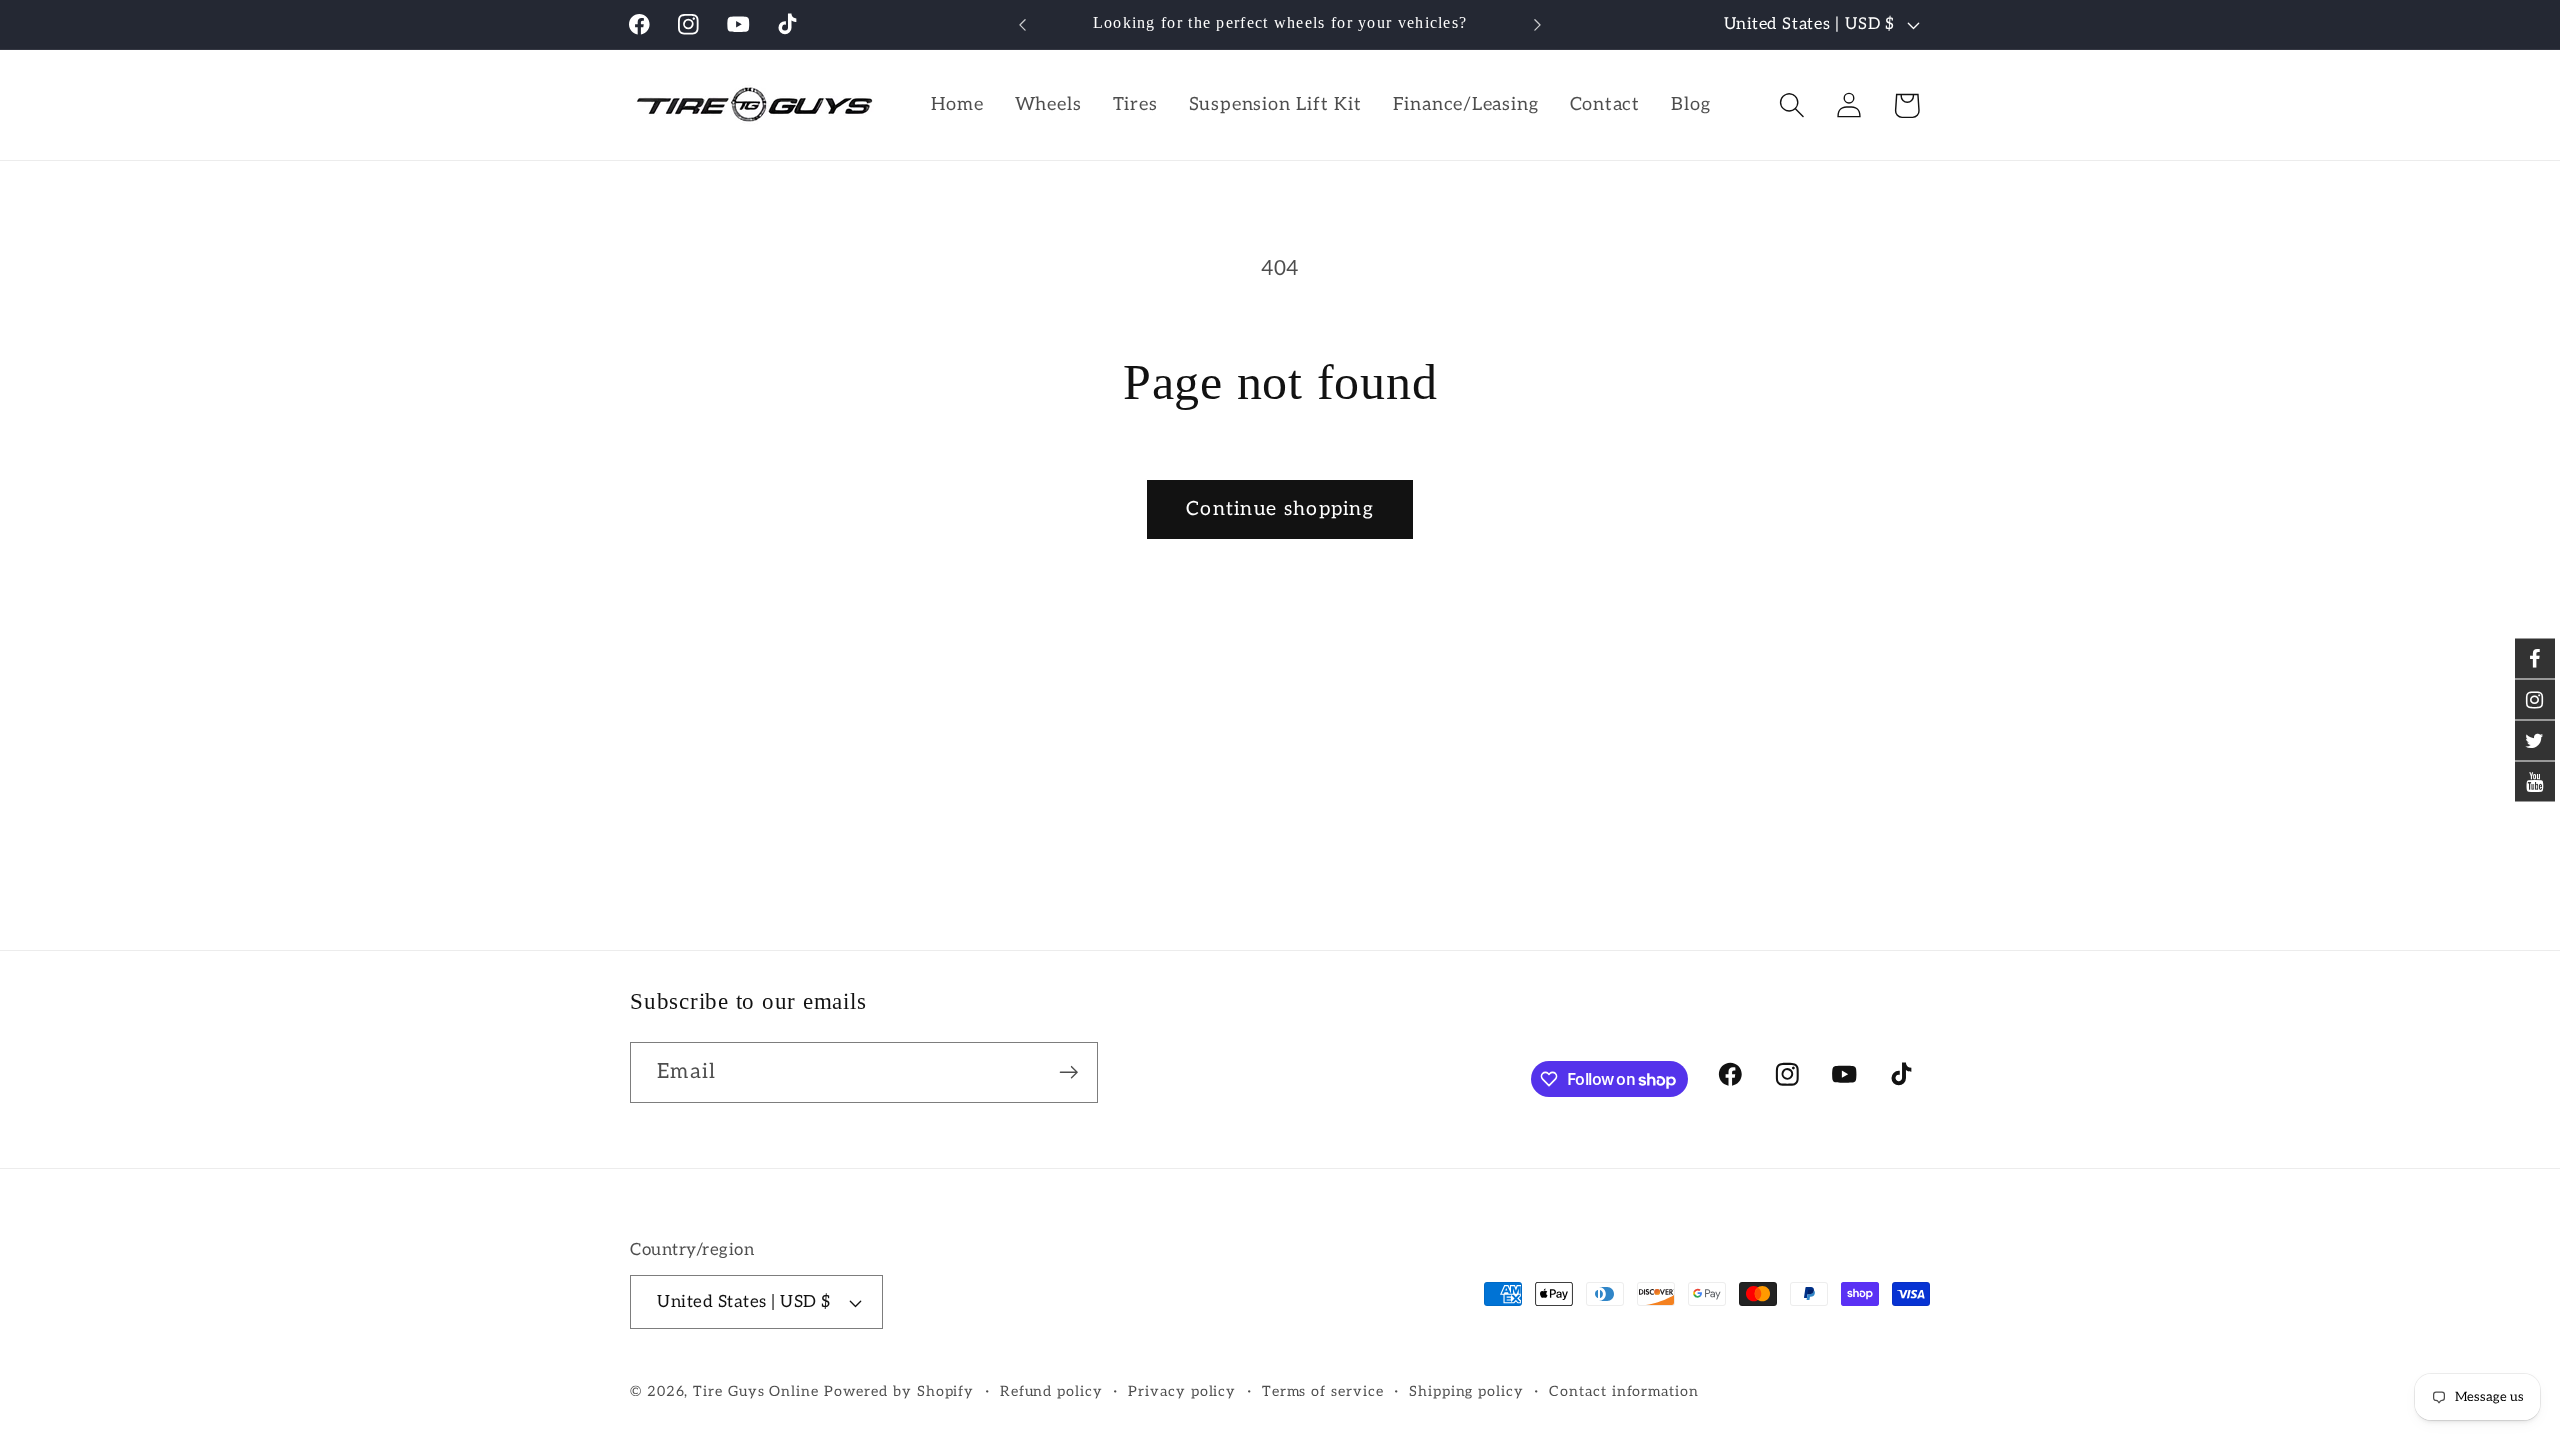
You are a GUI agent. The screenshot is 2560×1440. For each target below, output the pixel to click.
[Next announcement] (1538, 24)
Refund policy (1051, 1391)
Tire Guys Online (756, 1391)
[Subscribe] (1068, 1072)
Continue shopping (1280, 509)
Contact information (1623, 1391)
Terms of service (1323, 1391)
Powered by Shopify (899, 1391)
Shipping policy (1466, 1391)
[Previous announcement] (1023, 24)
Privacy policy (1182, 1391)
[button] (1792, 105)
